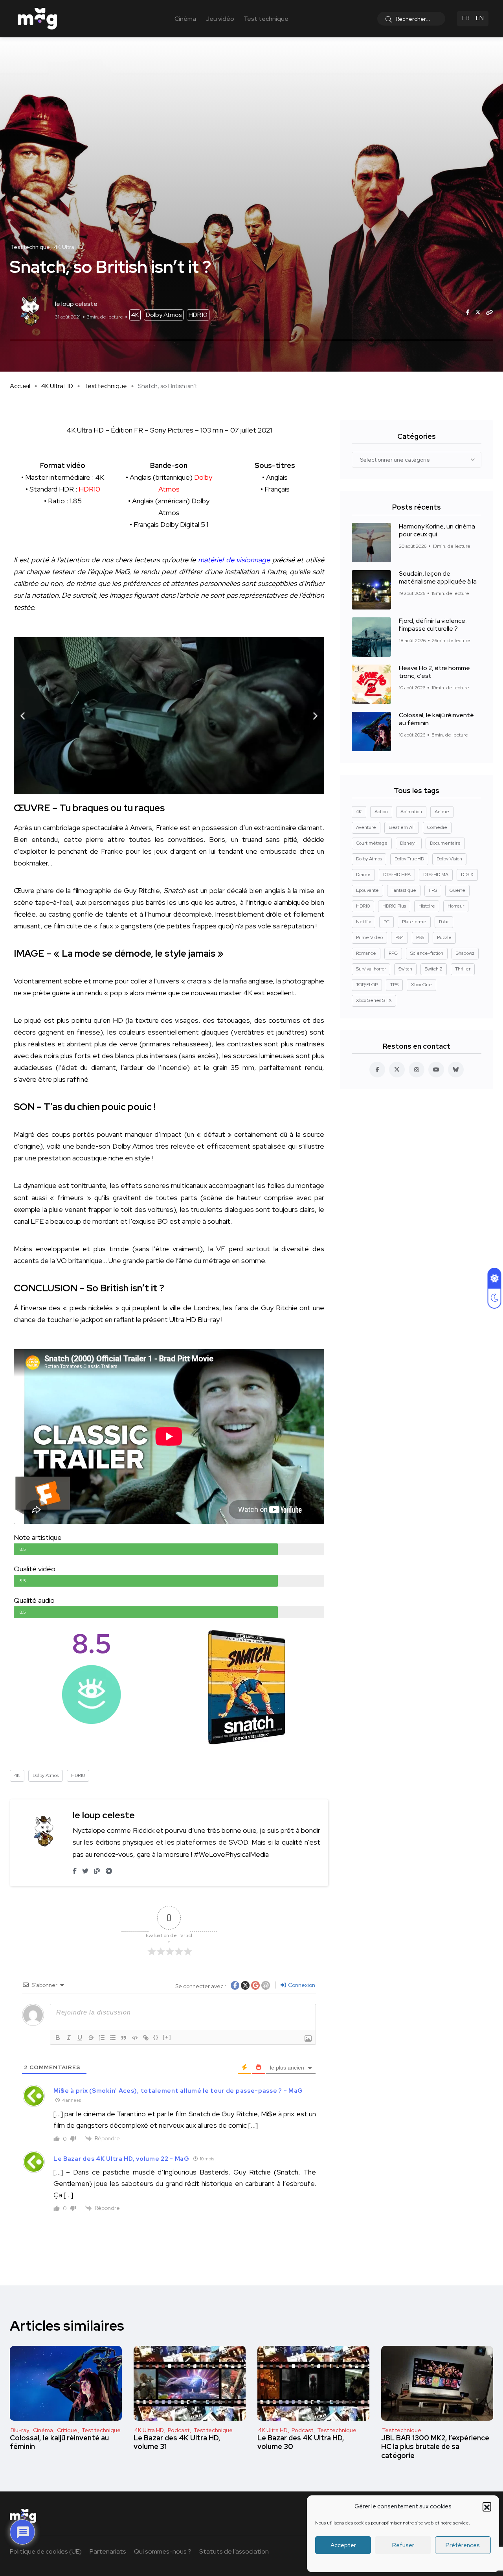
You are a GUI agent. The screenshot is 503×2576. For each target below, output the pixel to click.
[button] (487, 2506)
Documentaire (445, 843)
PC (386, 922)
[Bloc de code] (135, 2038)
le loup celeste (104, 1815)
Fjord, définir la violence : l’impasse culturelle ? (433, 625)
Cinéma (185, 19)
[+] (167, 2037)
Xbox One (421, 985)
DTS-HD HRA (397, 875)
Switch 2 (434, 969)
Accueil (20, 386)
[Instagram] (417, 1070)
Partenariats (108, 2551)
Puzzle (444, 937)
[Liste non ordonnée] (113, 2038)
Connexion (301, 1985)
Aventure (366, 827)
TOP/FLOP (367, 985)
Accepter (343, 2545)
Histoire (427, 906)
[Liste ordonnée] (102, 2038)
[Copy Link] (490, 313)
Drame (363, 875)
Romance (366, 953)
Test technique (266, 19)
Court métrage (372, 843)
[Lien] (146, 2038)
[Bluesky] (456, 1070)
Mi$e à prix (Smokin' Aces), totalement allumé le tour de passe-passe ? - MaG (178, 2091)
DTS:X (467, 875)
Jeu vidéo (220, 19)
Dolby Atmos (164, 315)
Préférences (463, 2545)
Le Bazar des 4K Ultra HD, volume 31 (177, 2442)
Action (381, 812)
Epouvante (367, 890)
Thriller (463, 969)
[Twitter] (397, 1070)
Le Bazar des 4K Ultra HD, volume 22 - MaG (121, 2159)
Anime (442, 812)
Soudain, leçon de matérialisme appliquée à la (438, 578)
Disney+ (409, 843)
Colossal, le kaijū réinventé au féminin (436, 719)
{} (156, 2037)
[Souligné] (80, 2038)
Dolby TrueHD (409, 859)
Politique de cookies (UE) (46, 2551)
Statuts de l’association (234, 2551)
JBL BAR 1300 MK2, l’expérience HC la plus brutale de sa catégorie (435, 2447)
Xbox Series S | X (374, 1000)
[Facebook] (377, 1070)
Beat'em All (402, 827)
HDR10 (198, 315)
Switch (405, 969)
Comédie (437, 827)
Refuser (403, 2545)
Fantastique (404, 890)
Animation (411, 812)
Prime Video (369, 937)
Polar (444, 922)
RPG (393, 953)
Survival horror (371, 969)
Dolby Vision (449, 859)
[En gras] (58, 2038)
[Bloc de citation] (124, 2038)
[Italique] (69, 2038)
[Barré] (91, 2038)
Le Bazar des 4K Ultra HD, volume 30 (301, 2442)
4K (135, 315)
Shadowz (465, 953)
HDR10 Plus (394, 906)
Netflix (363, 922)
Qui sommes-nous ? (163, 2551)
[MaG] (37, 19)
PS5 (420, 937)
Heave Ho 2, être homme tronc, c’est (434, 672)
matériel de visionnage (234, 560)
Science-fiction (427, 953)
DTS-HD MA (436, 875)
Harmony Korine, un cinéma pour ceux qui (437, 530)
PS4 (399, 937)
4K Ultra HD (57, 386)
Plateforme (414, 922)
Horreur (456, 906)
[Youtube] (436, 1070)
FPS (433, 890)
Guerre (457, 890)
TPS (394, 985)
